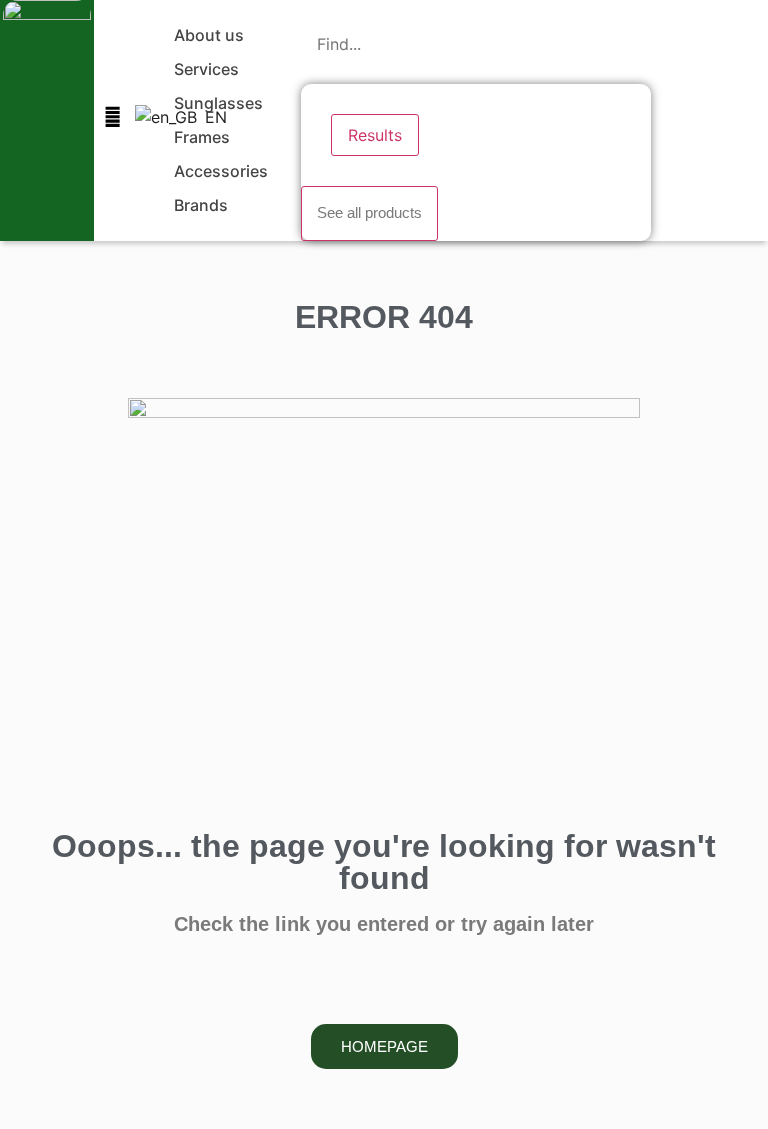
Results (375, 135)
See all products (369, 212)
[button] (220, 35)
